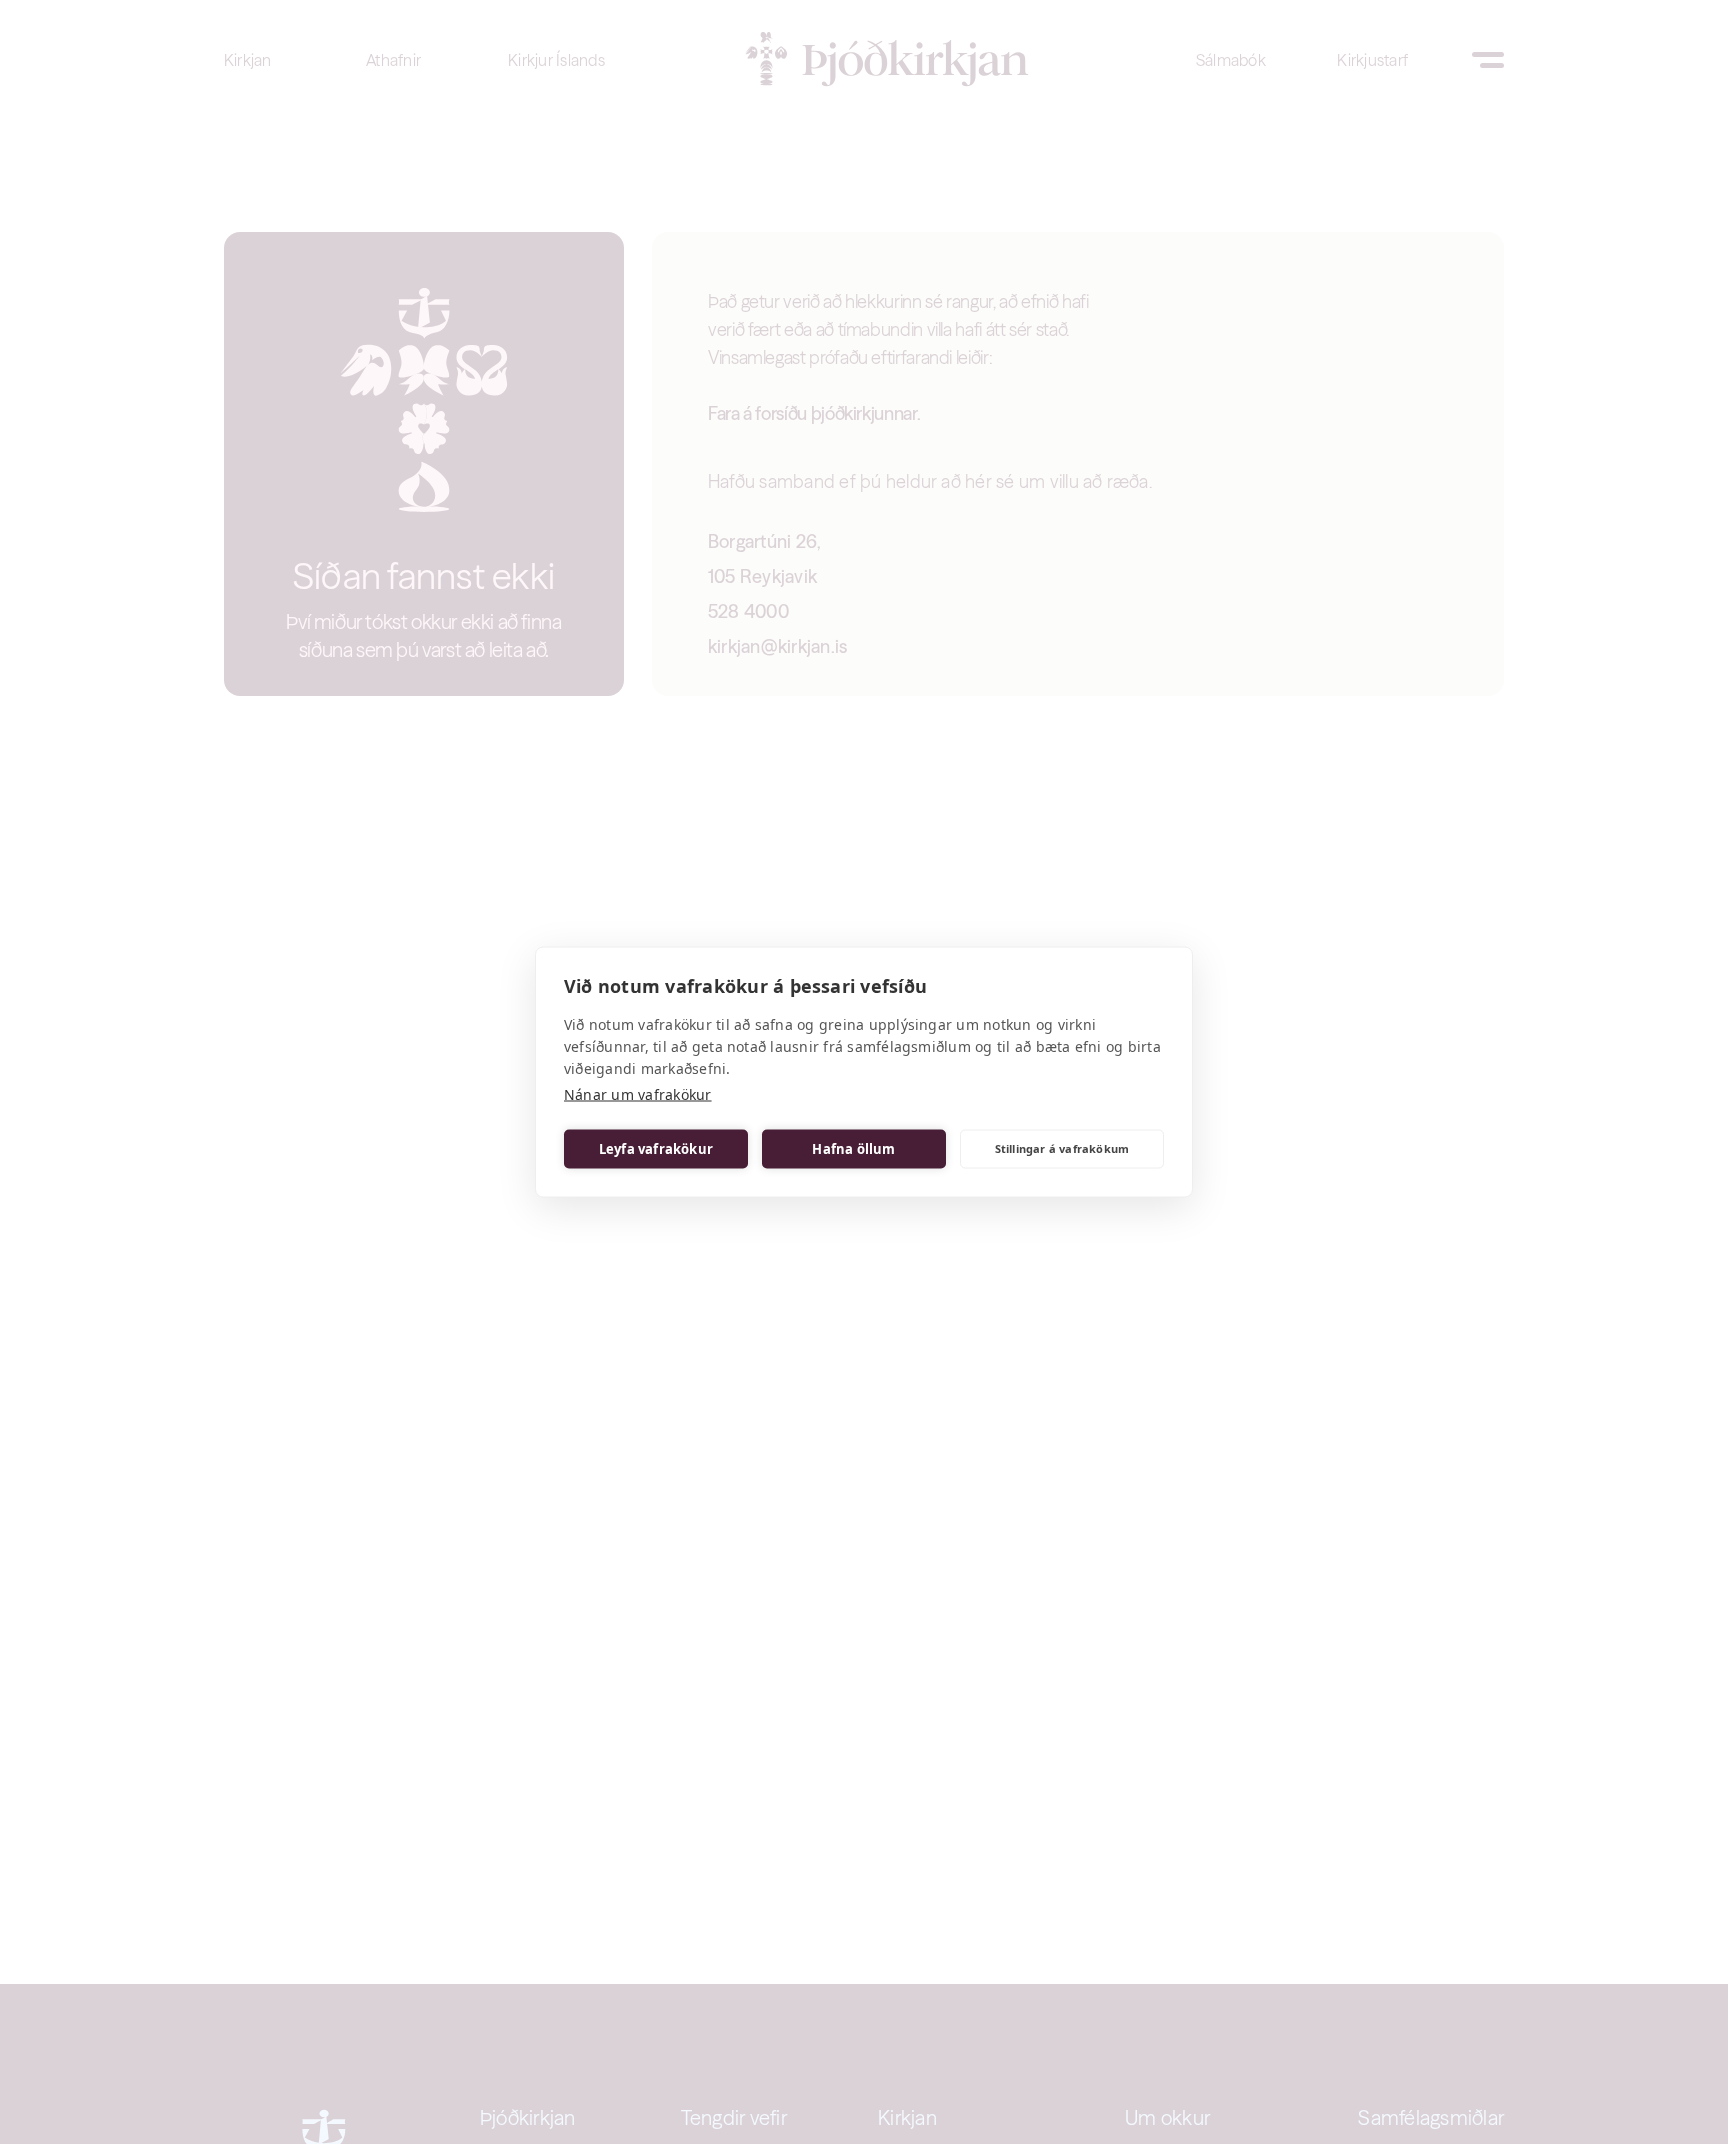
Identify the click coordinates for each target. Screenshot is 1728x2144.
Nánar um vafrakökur (638, 1094)
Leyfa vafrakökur (656, 1149)
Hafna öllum (853, 1149)
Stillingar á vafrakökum (1062, 1148)
